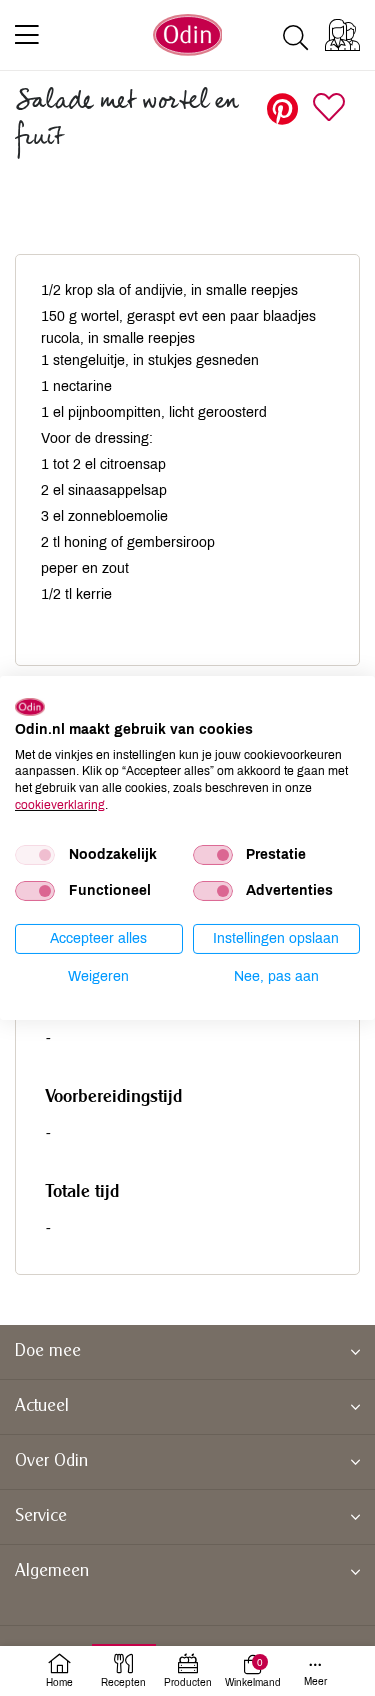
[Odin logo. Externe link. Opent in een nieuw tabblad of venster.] (30, 707)
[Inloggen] (342, 35)
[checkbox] (35, 855)
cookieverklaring (60, 805)
